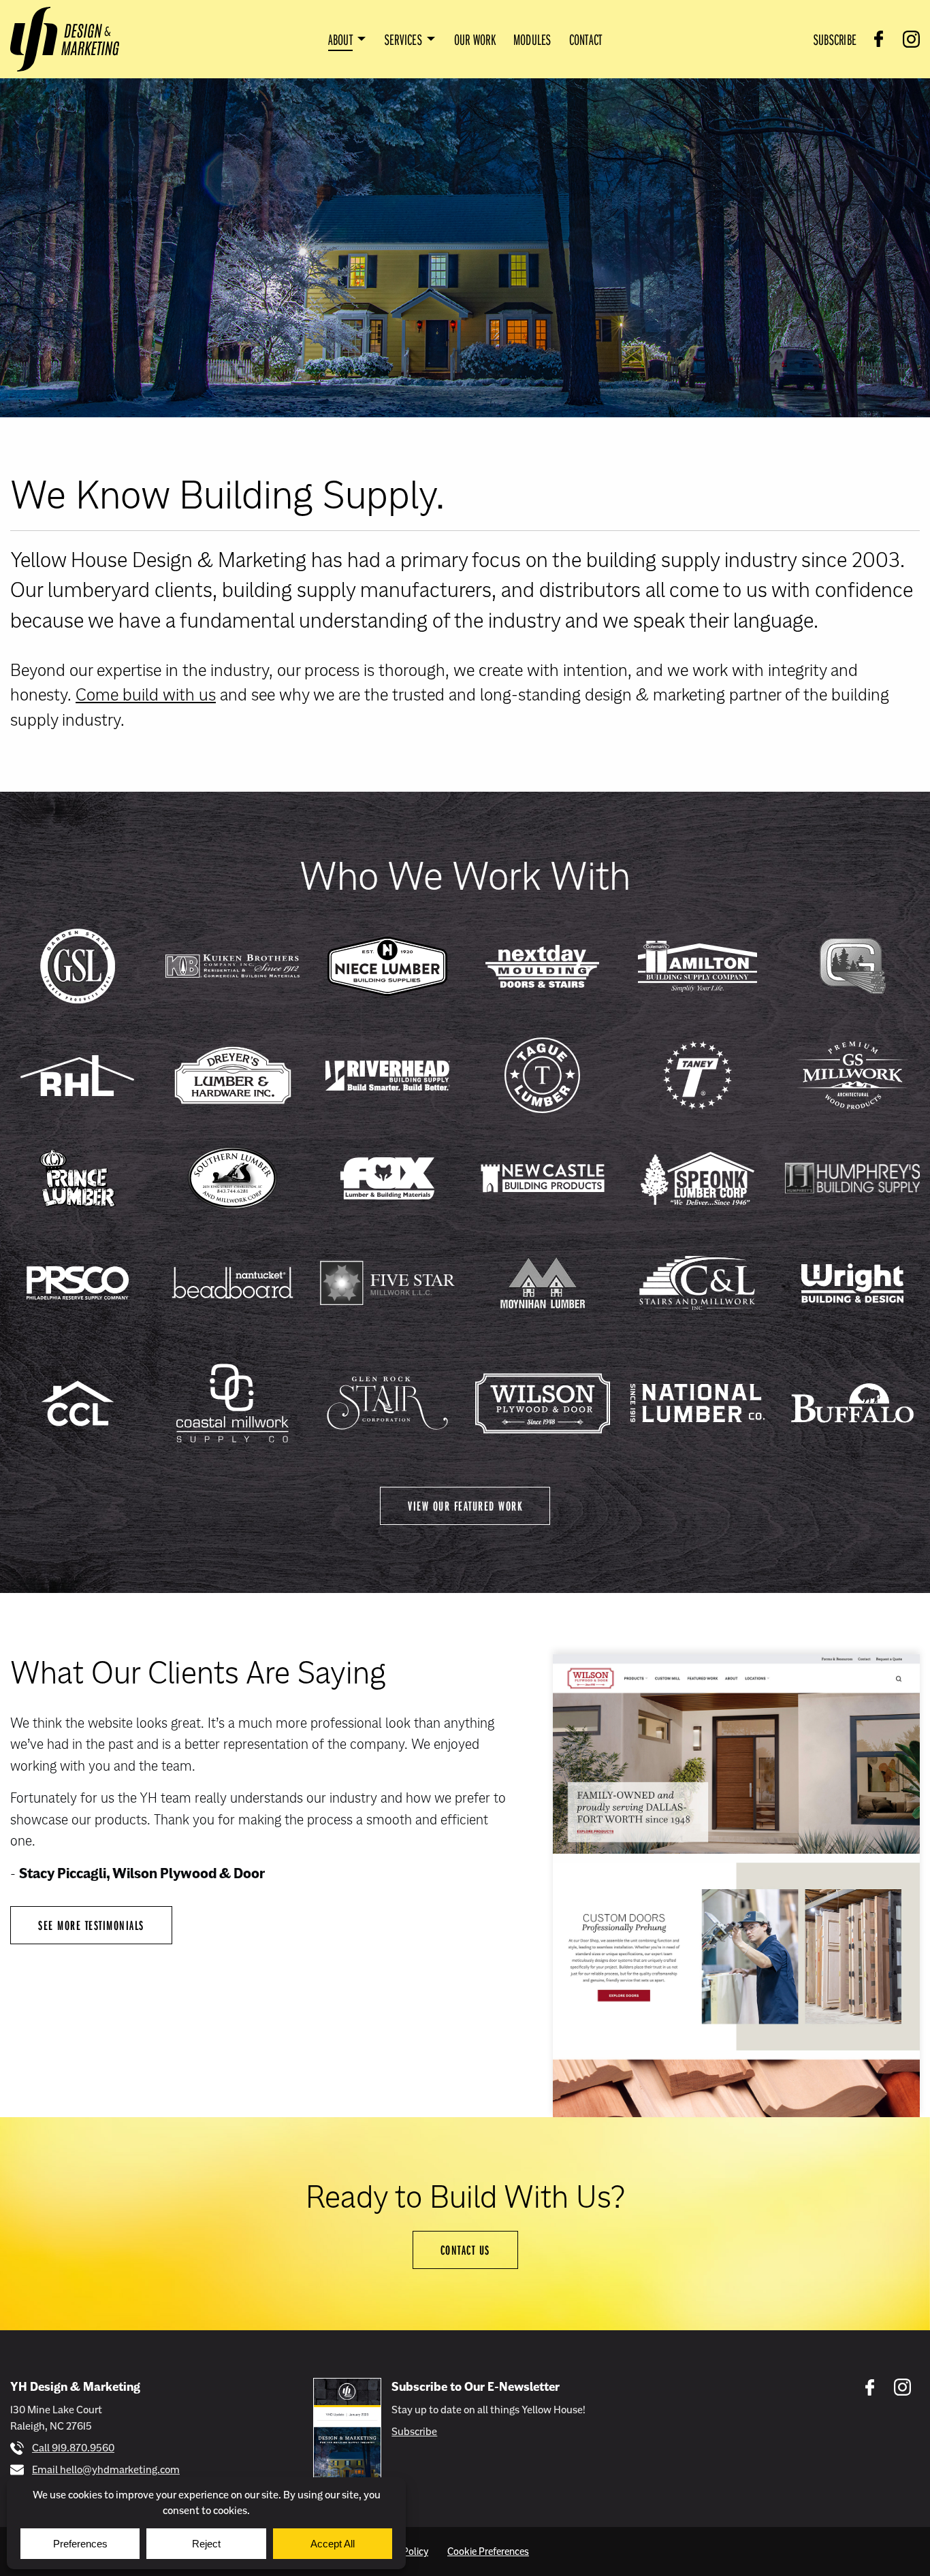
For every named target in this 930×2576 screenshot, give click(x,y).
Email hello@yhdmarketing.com (106, 2469)
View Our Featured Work (465, 1506)
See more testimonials (91, 1925)
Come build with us (146, 694)
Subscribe (414, 2431)
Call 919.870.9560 (73, 2448)
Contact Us (465, 2250)
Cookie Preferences (488, 2551)
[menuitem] (348, 39)
